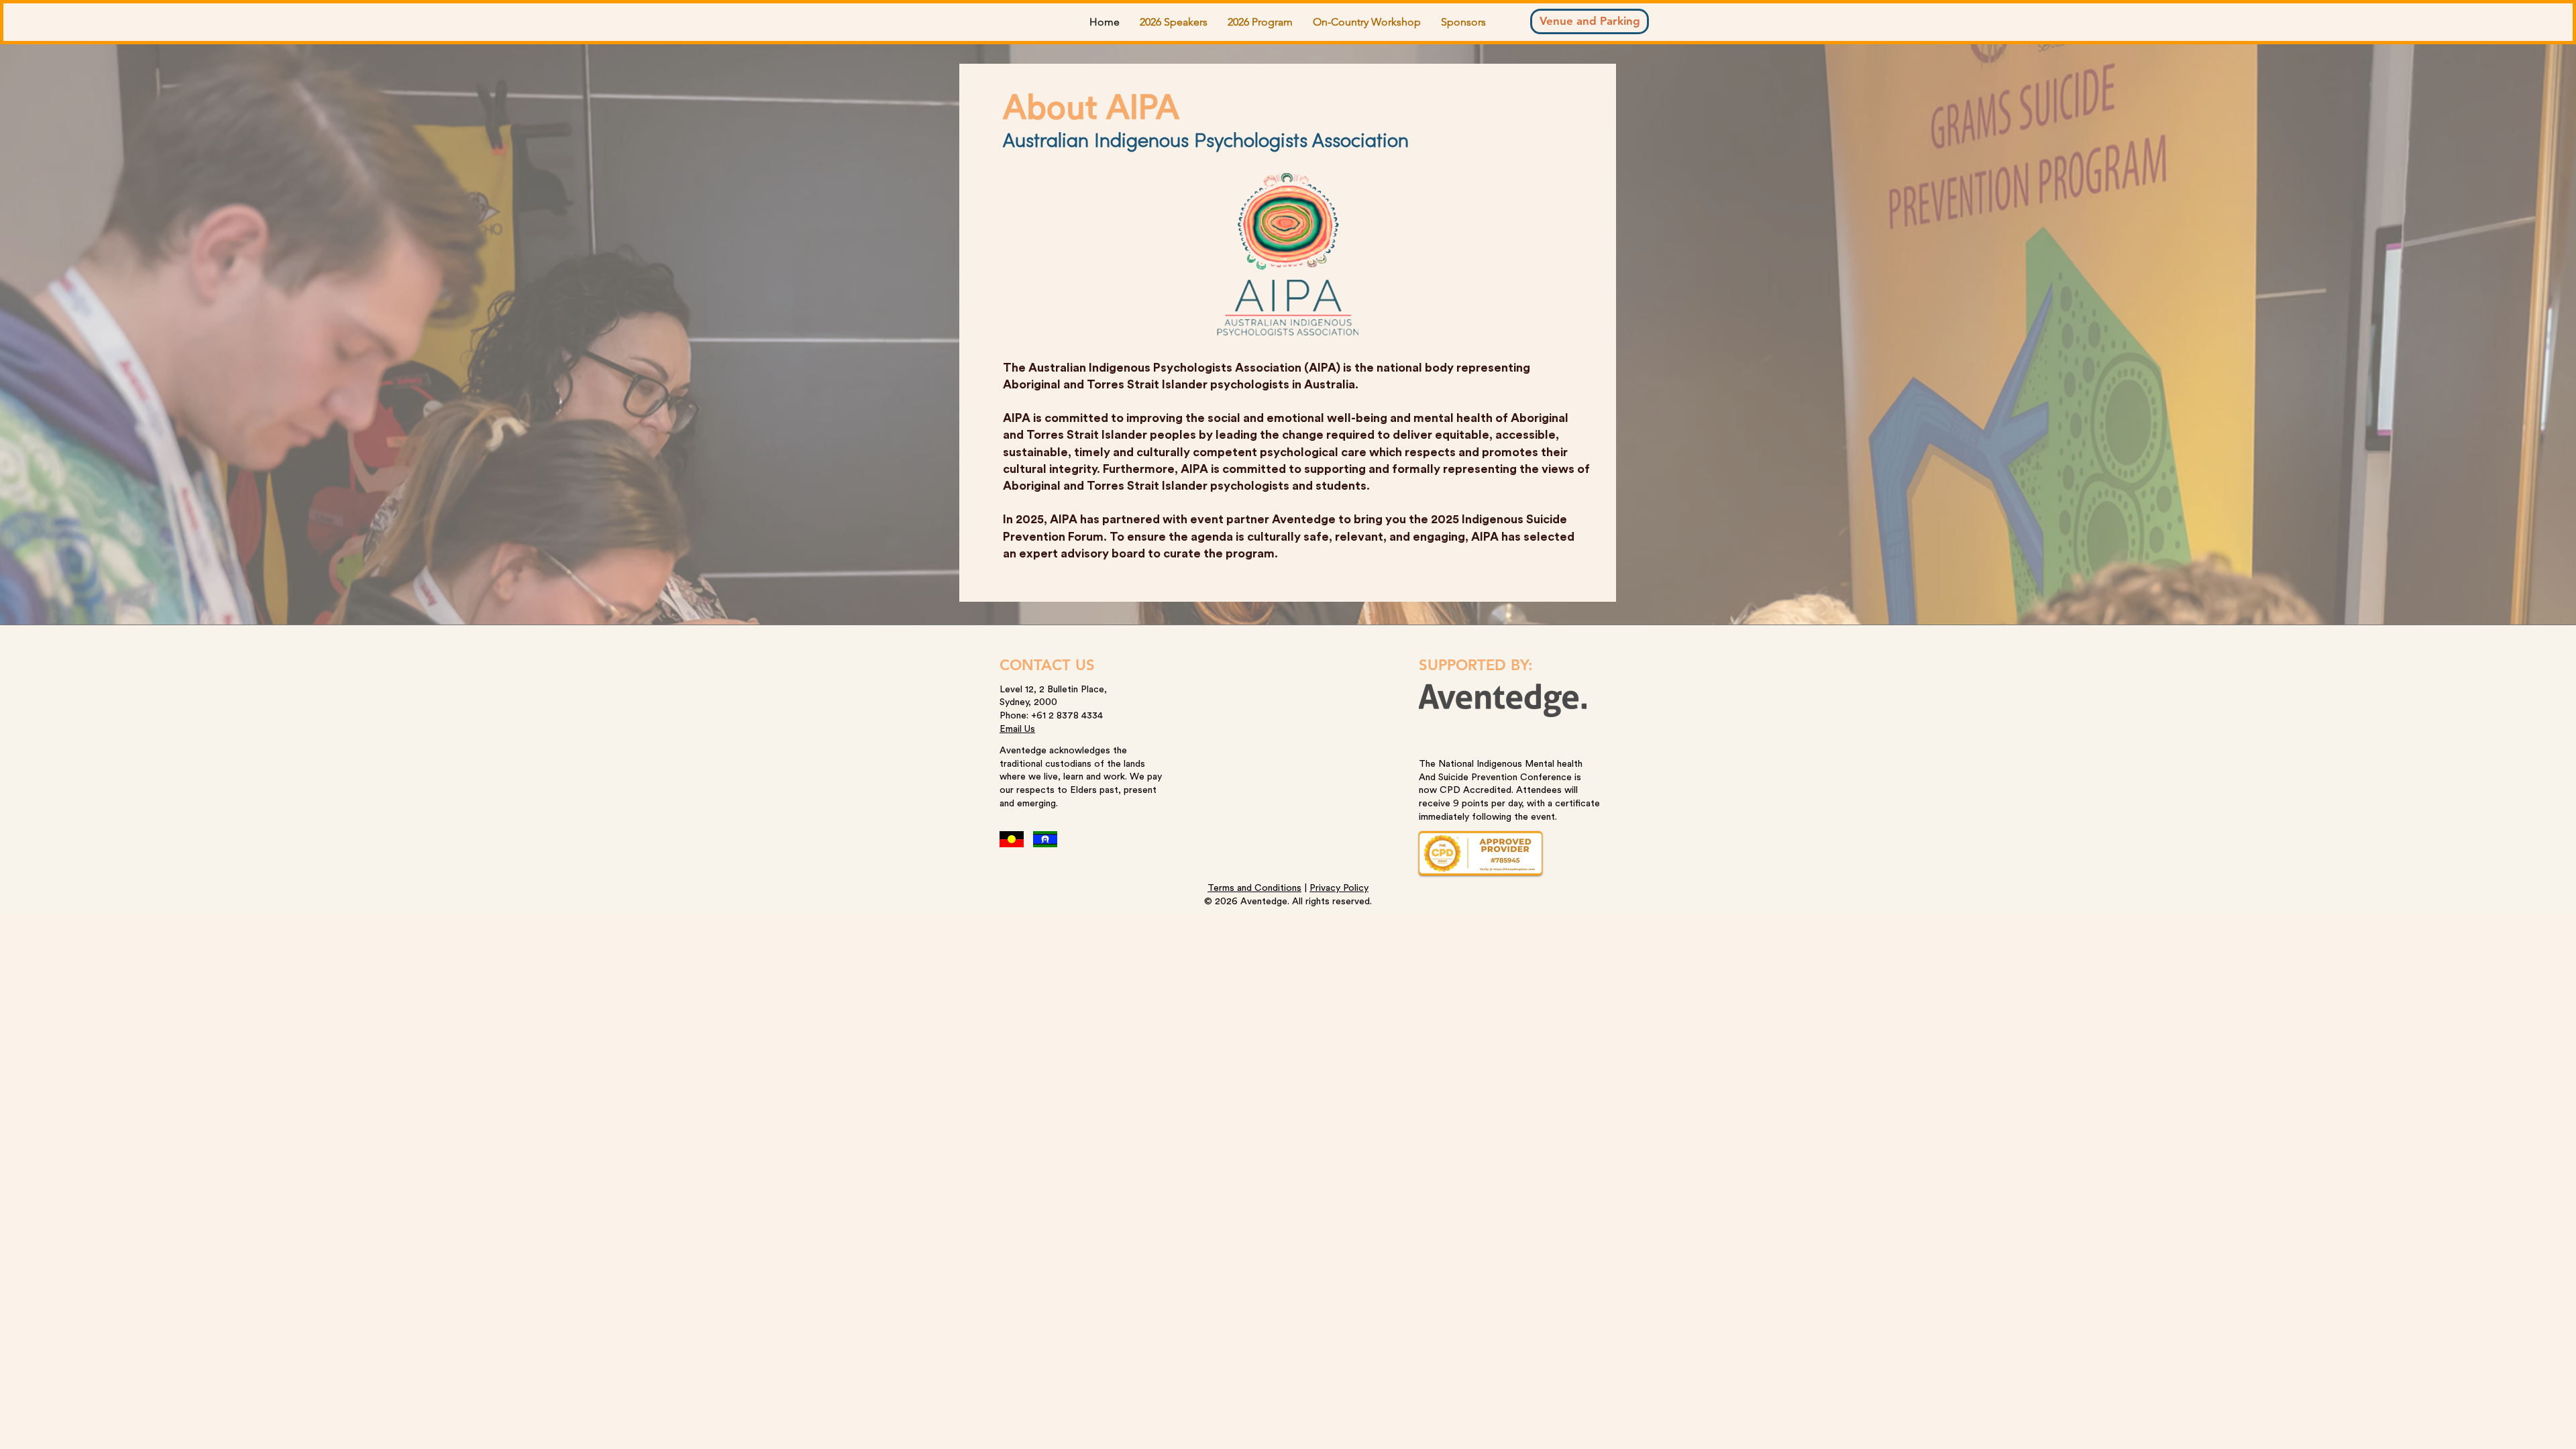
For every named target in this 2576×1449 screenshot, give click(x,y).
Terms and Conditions (1254, 888)
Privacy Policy (1339, 888)
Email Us (1017, 729)
